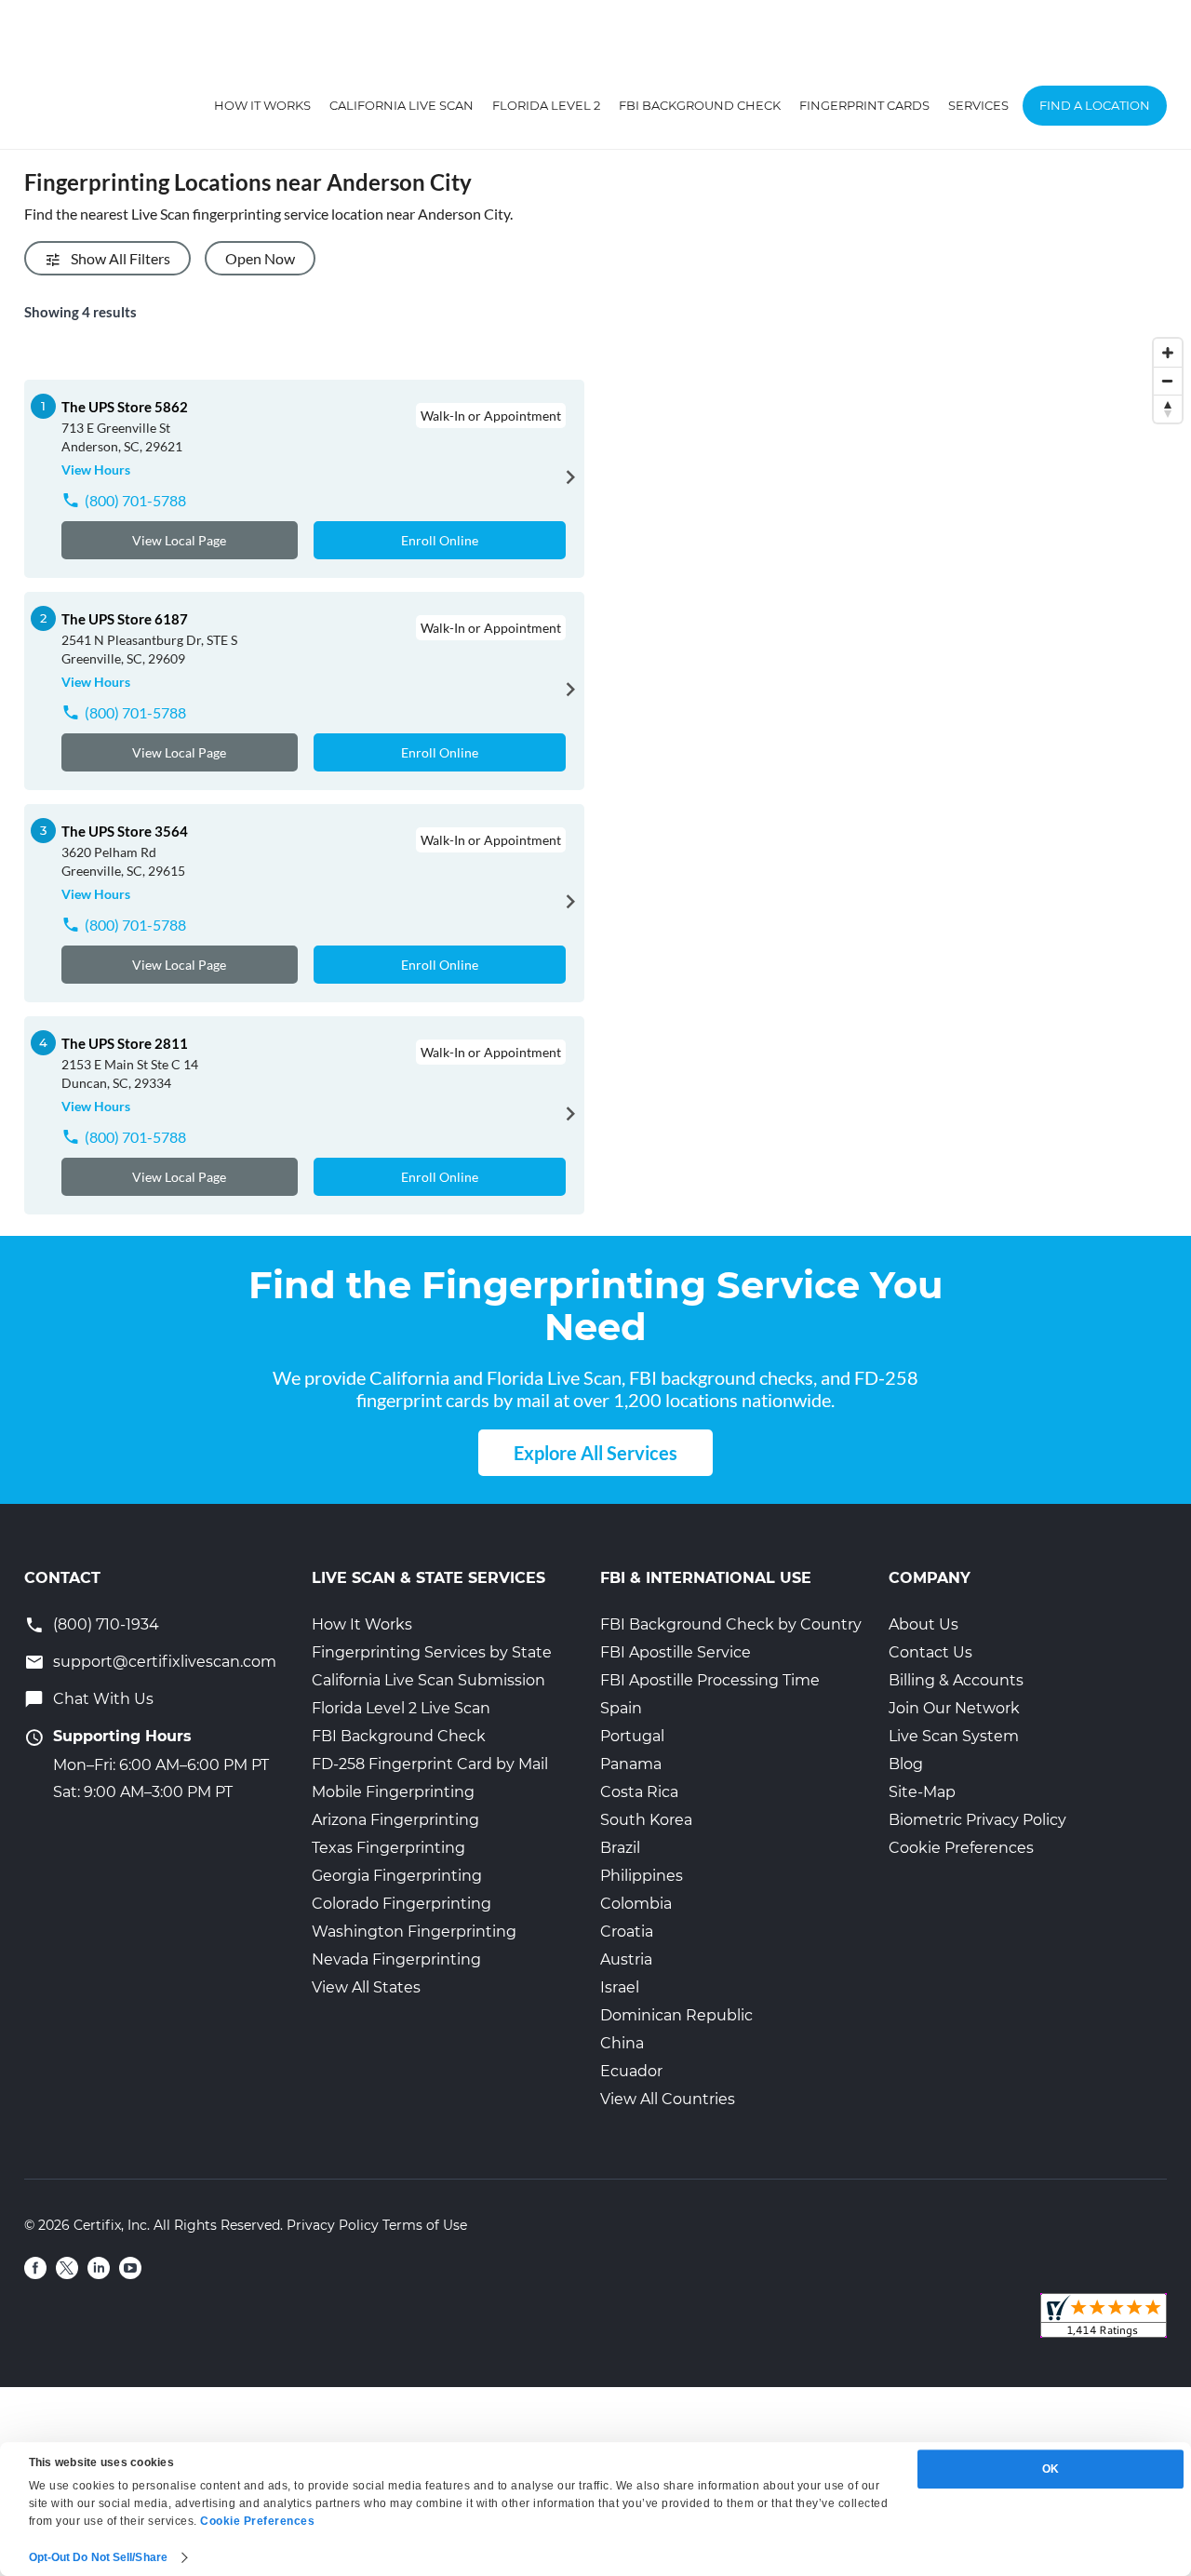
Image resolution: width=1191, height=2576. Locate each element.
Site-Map (922, 1792)
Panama (631, 1764)
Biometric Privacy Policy (977, 1820)
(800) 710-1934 (106, 1624)
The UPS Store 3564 (125, 831)
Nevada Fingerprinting (396, 1959)
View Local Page (179, 540)
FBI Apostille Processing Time (710, 1680)
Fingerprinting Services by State (432, 1652)
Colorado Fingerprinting (401, 1904)
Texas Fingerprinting (388, 1848)
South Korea (646, 1820)
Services (978, 105)
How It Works (262, 105)
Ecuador (631, 2071)
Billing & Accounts (956, 1680)
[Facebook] (35, 2268)
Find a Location (1095, 105)
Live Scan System (954, 1736)
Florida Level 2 (546, 105)
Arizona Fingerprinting (395, 1820)
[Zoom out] (1168, 381)
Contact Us (930, 1652)
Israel (620, 1987)
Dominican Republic (676, 2015)
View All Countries (668, 2099)
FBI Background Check (700, 105)
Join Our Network (954, 1708)
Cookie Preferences (961, 1848)
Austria (626, 1959)
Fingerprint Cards (864, 105)
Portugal (632, 1736)
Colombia (636, 1904)
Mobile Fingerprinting (393, 1792)
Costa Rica (639, 1792)
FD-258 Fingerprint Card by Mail (430, 1764)
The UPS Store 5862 (125, 407)
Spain (621, 1708)
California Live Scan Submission (428, 1680)
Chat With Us (103, 1699)
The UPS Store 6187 (125, 619)
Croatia (627, 1932)
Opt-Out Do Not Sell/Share (99, 2557)
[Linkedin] (99, 2268)
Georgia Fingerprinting (397, 1876)
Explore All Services (595, 1453)
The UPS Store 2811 (125, 1043)
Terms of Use (425, 2225)
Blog (906, 1764)
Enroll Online (440, 540)
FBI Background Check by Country (731, 1624)
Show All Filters (120, 258)
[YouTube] (130, 2268)
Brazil (620, 1848)
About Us (923, 1624)
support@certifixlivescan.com (165, 1662)
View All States (366, 1987)
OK (1050, 2469)
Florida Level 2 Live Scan (401, 1708)
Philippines (642, 1876)
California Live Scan (401, 105)
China (622, 2043)
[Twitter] (67, 2268)
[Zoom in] (1168, 353)
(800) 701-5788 (135, 500)
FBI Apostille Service (676, 1652)
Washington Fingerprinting (414, 1932)
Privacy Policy (333, 2225)
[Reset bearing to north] (1168, 409)
